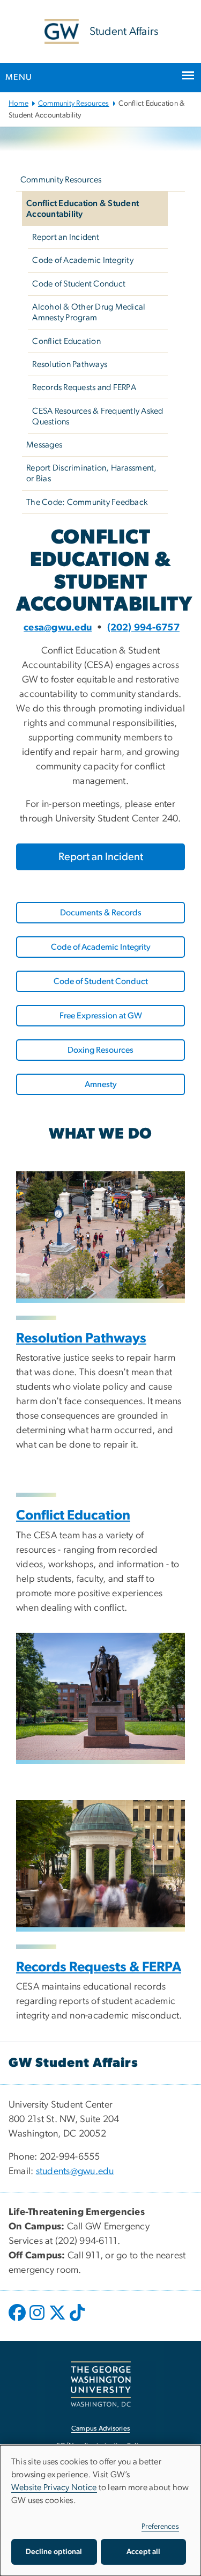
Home (18, 104)
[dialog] (100, 2511)
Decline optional (54, 2552)
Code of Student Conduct (79, 284)
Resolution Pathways (70, 364)
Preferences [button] (160, 2527)
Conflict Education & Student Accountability (83, 209)
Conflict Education (66, 341)
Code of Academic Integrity (83, 260)
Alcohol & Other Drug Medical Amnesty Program (89, 312)
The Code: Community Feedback (87, 502)
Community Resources (74, 104)
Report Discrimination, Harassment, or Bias (92, 473)
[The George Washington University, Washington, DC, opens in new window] (101, 2384)
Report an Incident (66, 237)
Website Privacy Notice (54, 2487)
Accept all (143, 2552)
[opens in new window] (18, 2321)
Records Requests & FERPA (99, 1967)
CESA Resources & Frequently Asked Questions (98, 416)
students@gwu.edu (75, 2171)
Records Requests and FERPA (84, 387)
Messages (44, 445)
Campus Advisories (100, 2429)
